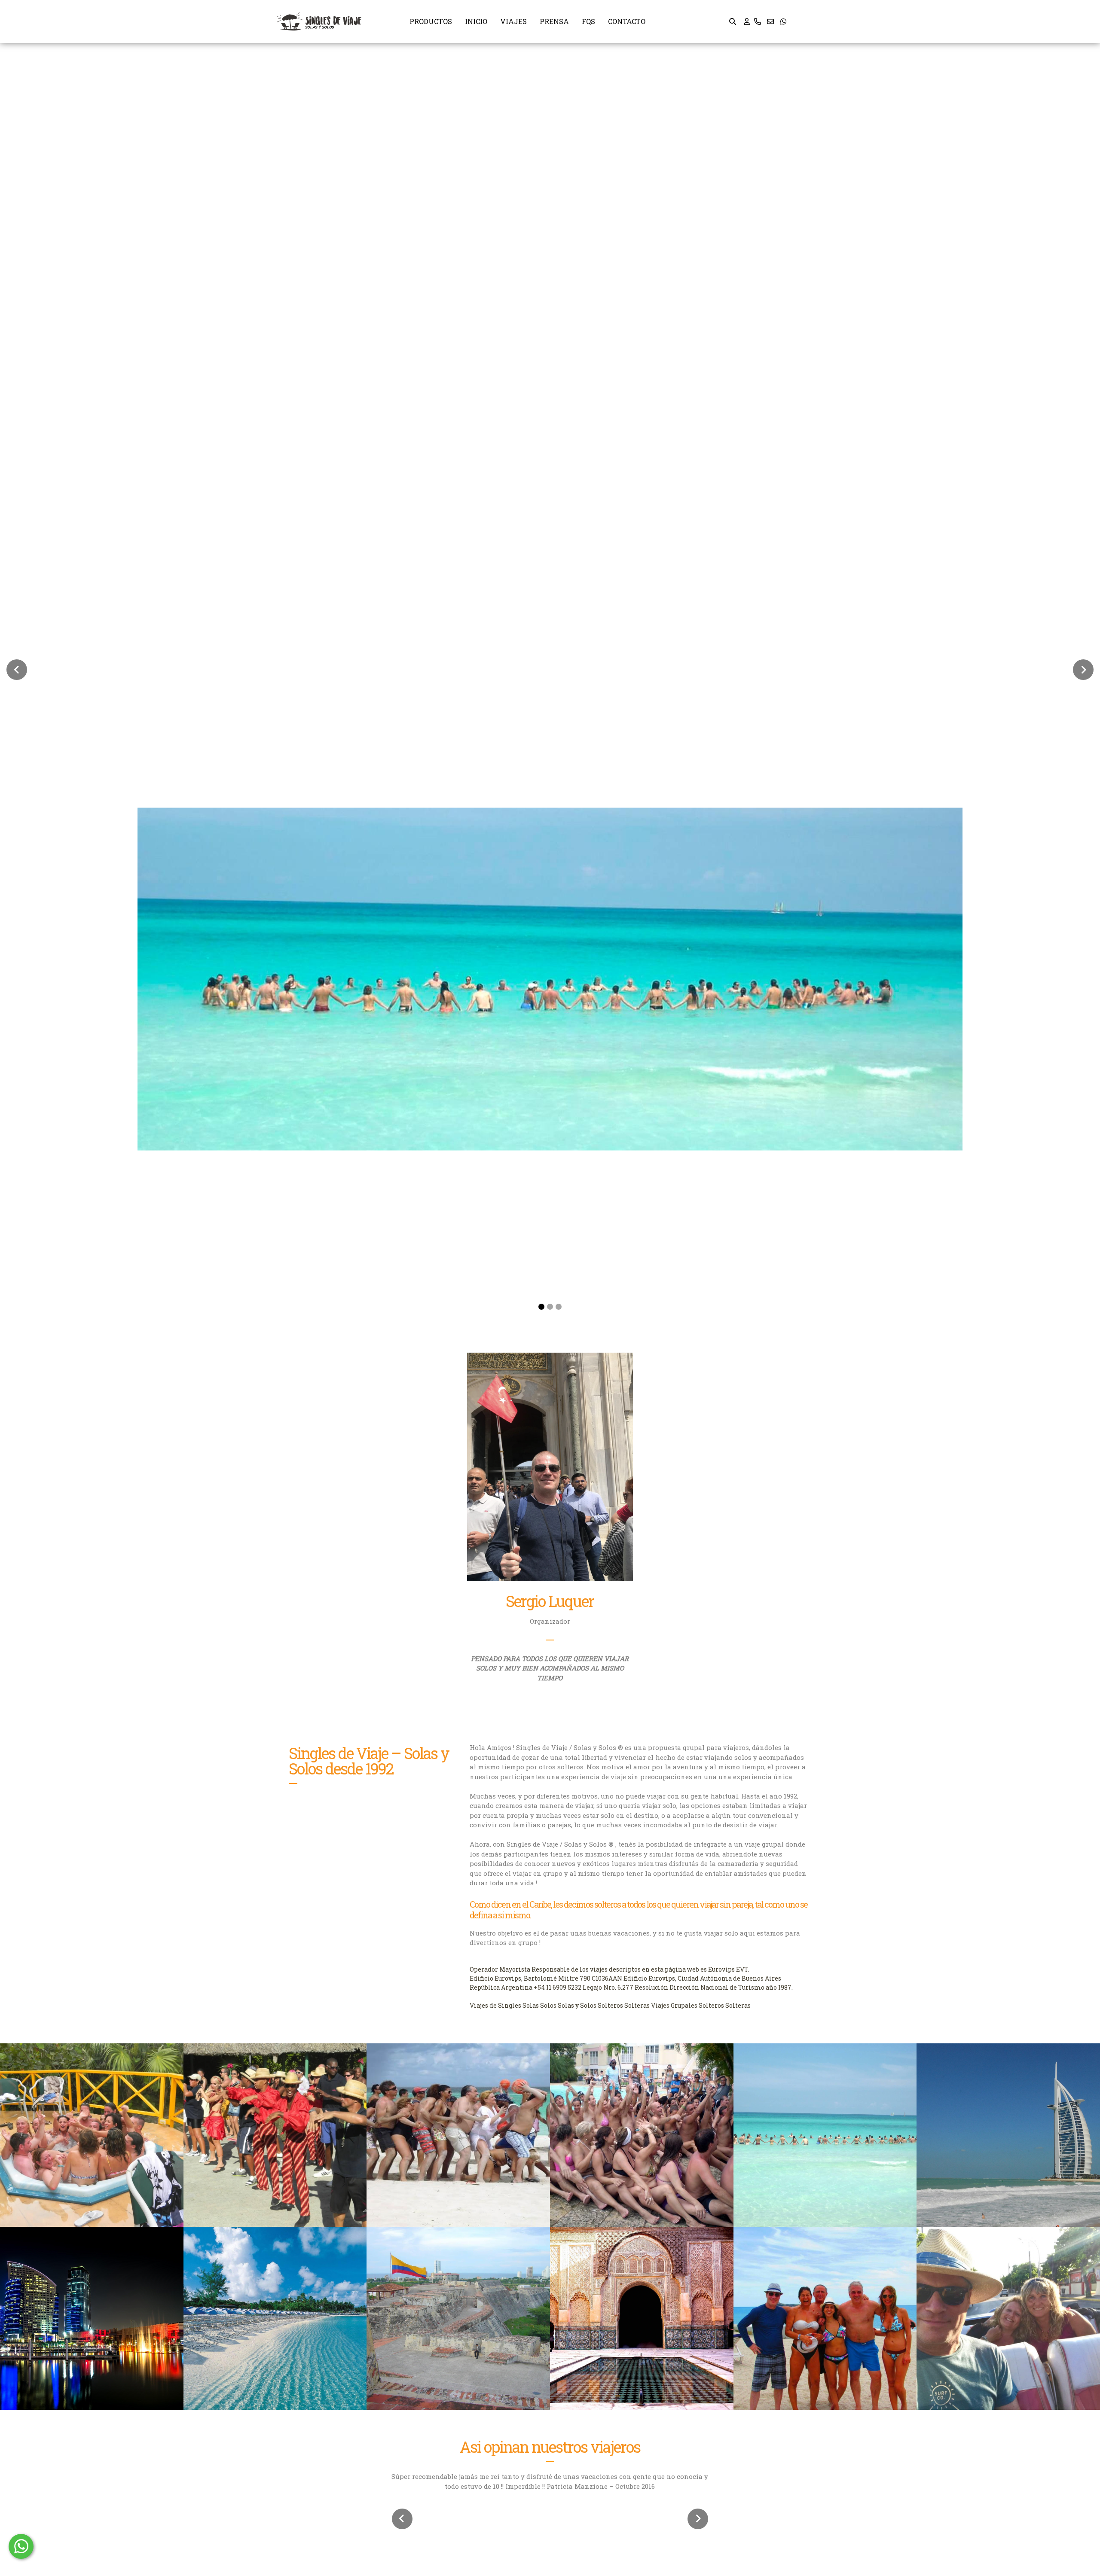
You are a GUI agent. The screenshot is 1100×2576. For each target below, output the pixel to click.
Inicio (476, 21)
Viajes (513, 21)
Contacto (627, 21)
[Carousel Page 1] (541, 1307)
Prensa (554, 21)
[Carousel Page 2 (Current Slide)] (550, 1307)
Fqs (588, 21)
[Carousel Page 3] (559, 1307)
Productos (431, 21)
